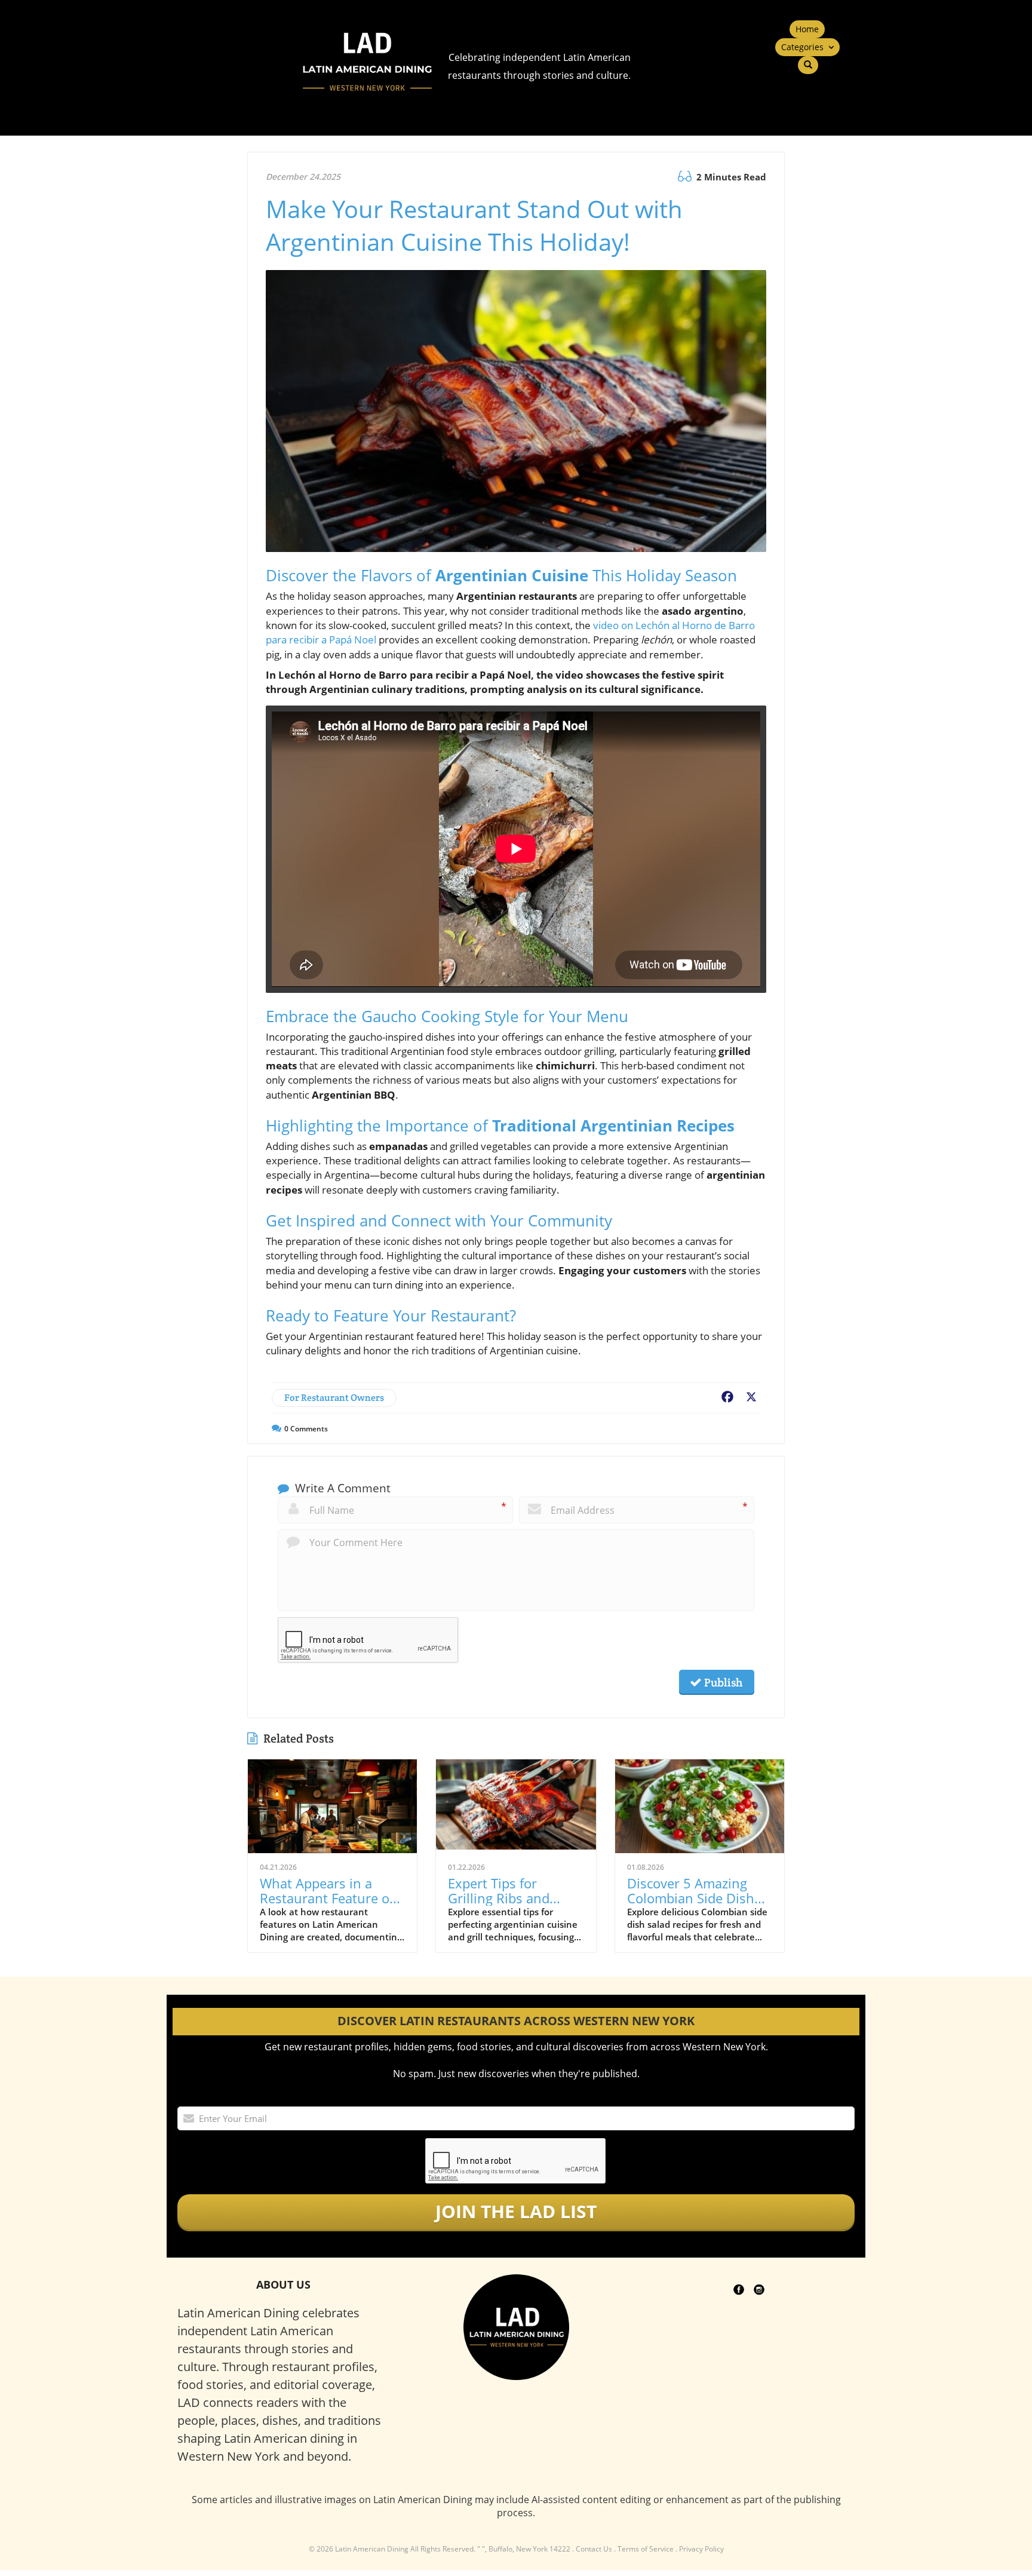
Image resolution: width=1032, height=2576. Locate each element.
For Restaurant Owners (334, 1398)
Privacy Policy (701, 2549)
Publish (722, 1682)
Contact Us (594, 2549)
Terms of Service (646, 2549)
